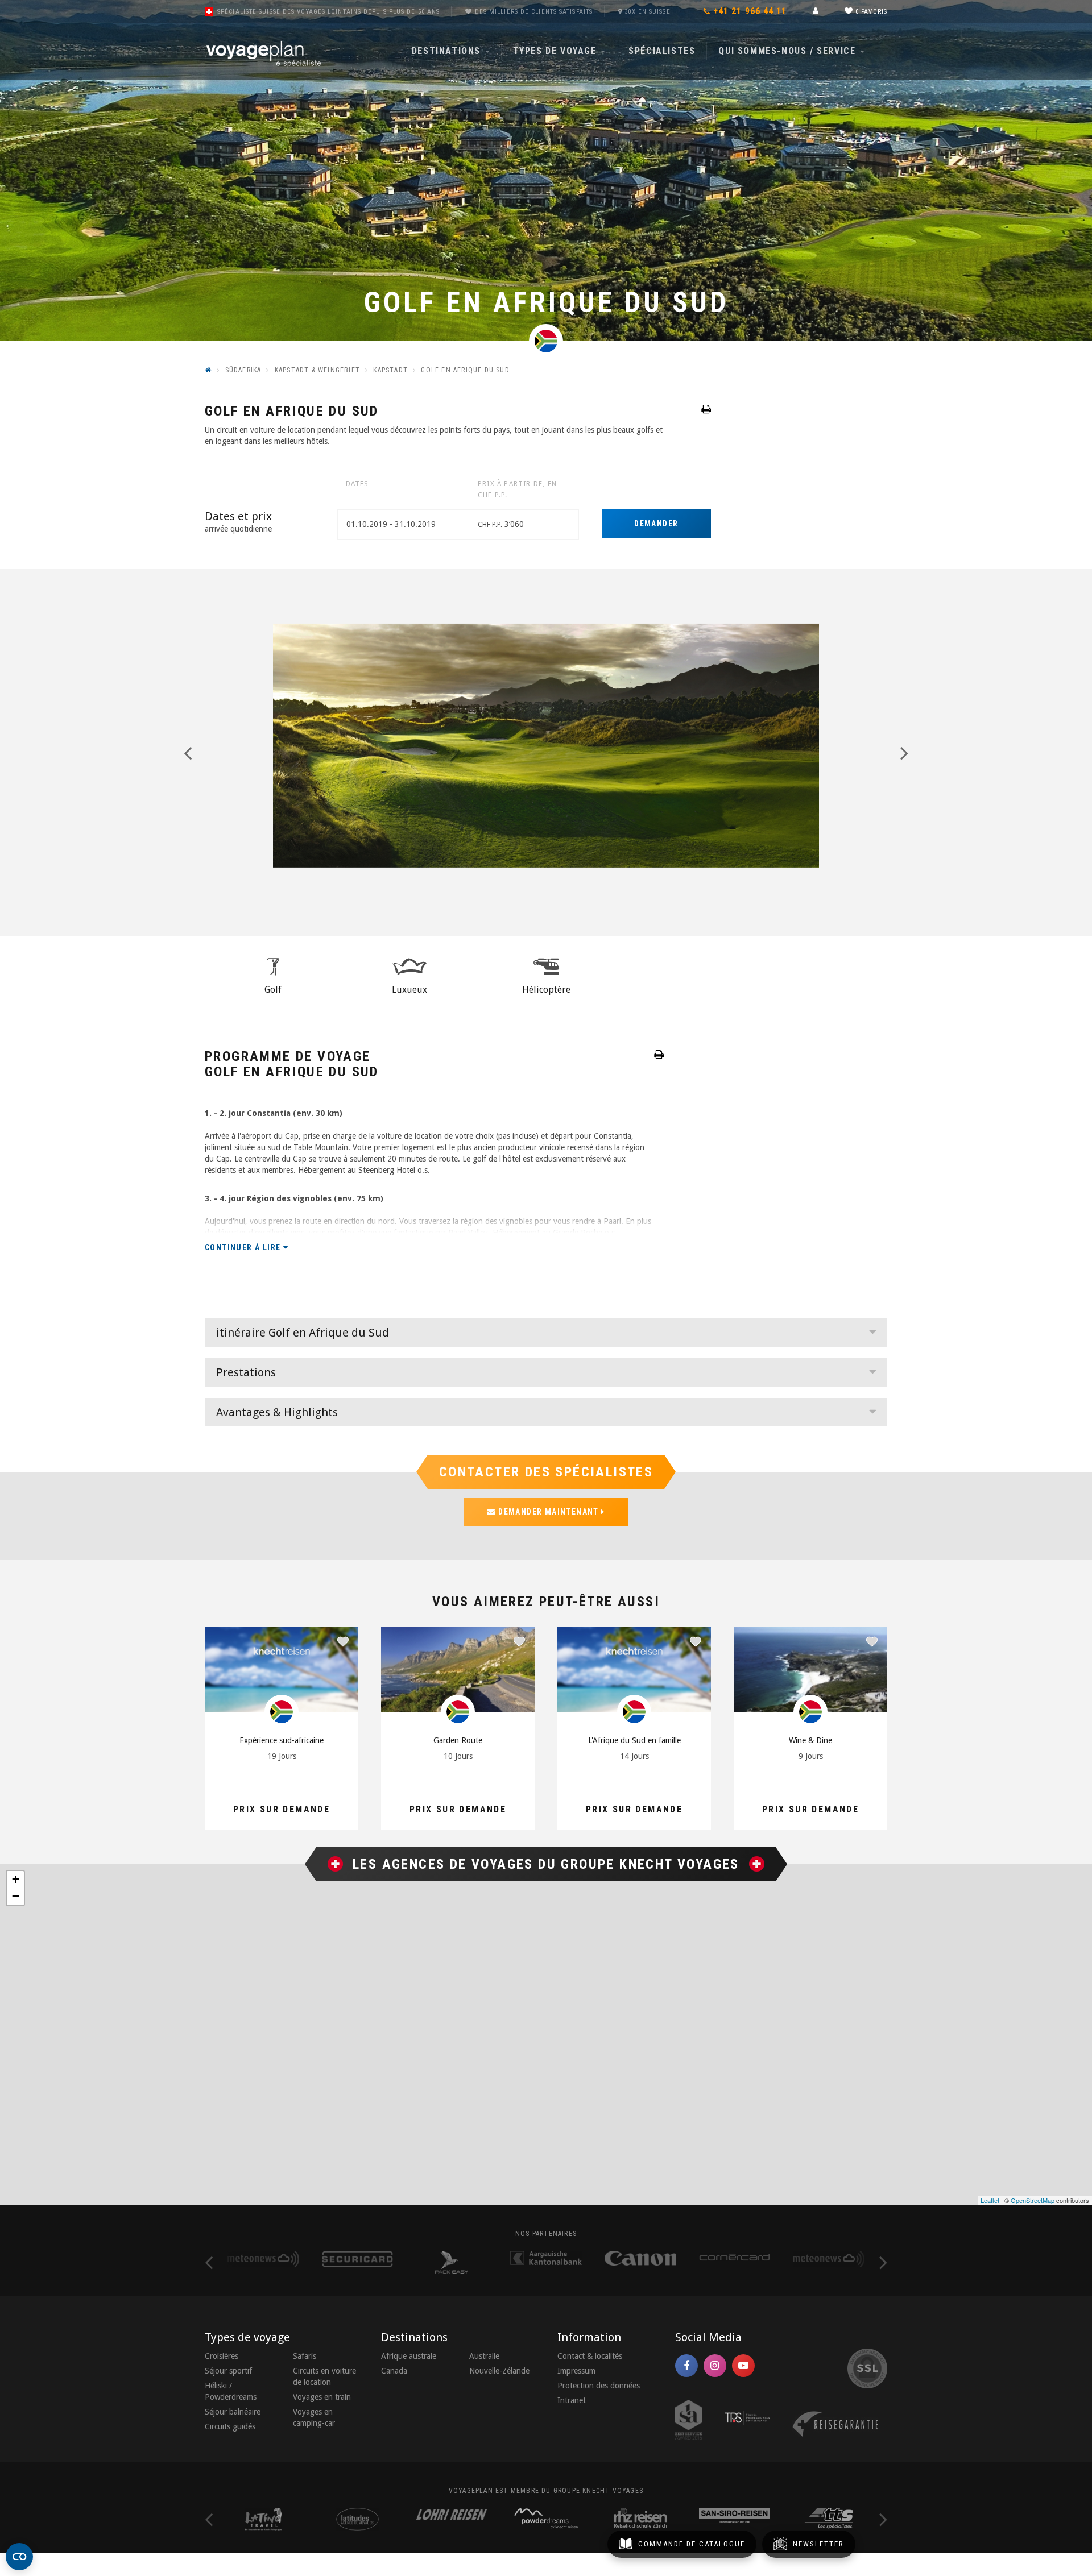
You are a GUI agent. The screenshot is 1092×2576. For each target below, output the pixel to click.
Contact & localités (590, 2356)
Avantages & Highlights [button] (277, 1412)
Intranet (572, 2400)
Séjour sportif (228, 2371)
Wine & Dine (810, 1740)
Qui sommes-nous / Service (789, 51)
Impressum (576, 2371)
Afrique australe (409, 2356)
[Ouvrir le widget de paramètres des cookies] (19, 2557)
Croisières (222, 2356)
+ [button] (16, 1879)
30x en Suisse (647, 12)
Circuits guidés (230, 2426)
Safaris (305, 2356)
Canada (394, 2371)
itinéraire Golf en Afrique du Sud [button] (303, 1333)
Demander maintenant (549, 1512)
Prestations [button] (246, 1372)
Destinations (448, 51)
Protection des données (599, 2386)
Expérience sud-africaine (282, 1740)
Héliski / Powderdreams (231, 2391)
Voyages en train (322, 2397)
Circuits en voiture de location (324, 2376)
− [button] (16, 1896)
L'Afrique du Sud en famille (634, 1740)
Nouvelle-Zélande (499, 2371)
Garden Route (458, 1740)
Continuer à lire (244, 1247)
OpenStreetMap (1033, 2200)
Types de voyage (557, 51)
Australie (484, 2356)
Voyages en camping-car (314, 2417)
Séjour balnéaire (233, 2412)
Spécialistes (662, 51)
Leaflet (990, 2200)
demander (656, 524)
